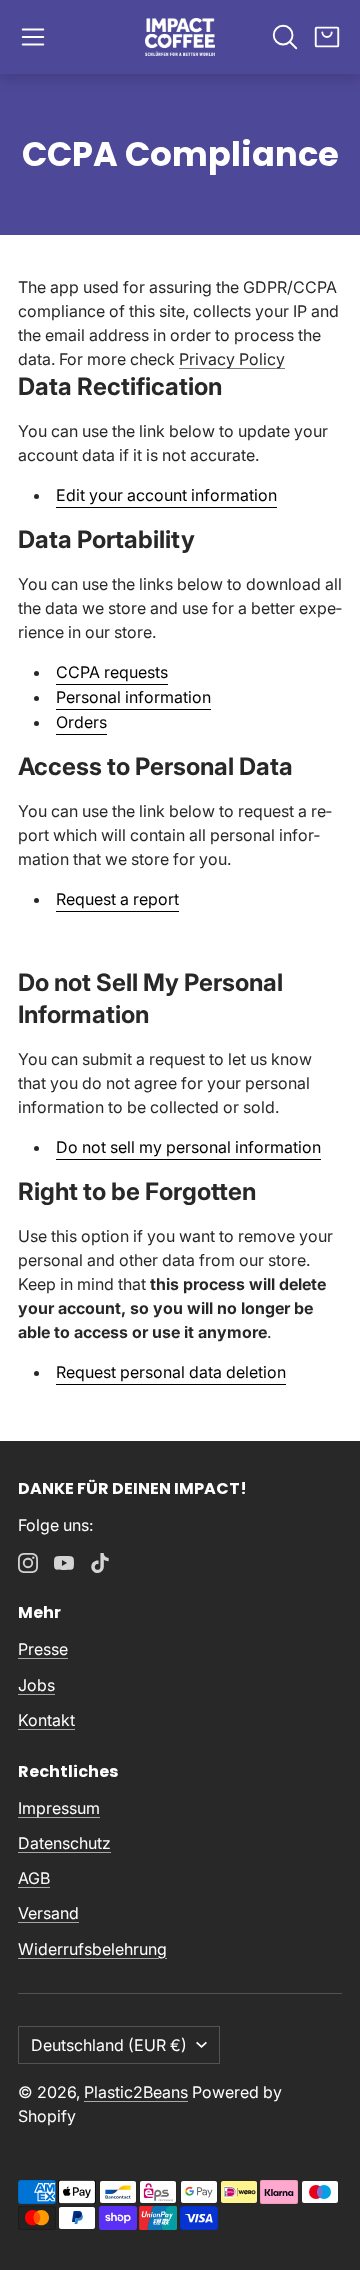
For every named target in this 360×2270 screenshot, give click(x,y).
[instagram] (28, 1563)
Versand (48, 1913)
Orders (81, 722)
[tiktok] (100, 1563)
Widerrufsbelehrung (92, 1949)
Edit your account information (166, 495)
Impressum (59, 1808)
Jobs (36, 1685)
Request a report (117, 899)
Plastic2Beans (136, 2092)
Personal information (133, 697)
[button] (33, 37)
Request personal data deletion (171, 1372)
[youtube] (64, 1563)
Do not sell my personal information (188, 1147)
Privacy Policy (232, 359)
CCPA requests (112, 672)
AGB (34, 1878)
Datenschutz (64, 1843)
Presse (43, 1649)
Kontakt (46, 1720)
